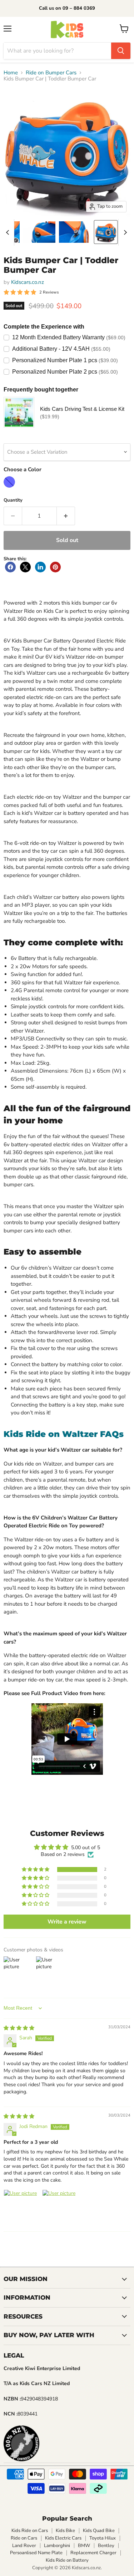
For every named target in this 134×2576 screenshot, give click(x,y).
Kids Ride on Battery (67, 2560)
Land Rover (24, 2546)
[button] (36, 1870)
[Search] (121, 51)
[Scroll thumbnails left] (9, 232)
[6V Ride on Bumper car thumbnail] (75, 232)
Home (11, 73)
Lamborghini (57, 2546)
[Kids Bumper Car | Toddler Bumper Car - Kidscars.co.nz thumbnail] (106, 232)
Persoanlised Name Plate (36, 2553)
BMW (84, 2546)
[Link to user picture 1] (21, 2207)
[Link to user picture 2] (59, 2207)
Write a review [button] (67, 1922)
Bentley (106, 2546)
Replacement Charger (93, 2553)
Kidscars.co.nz (28, 282)
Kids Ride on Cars (30, 2531)
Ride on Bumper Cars (51, 73)
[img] (19, 2028)
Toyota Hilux (103, 2538)
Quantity (13, 500)
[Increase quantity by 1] (66, 516)
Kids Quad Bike (99, 2531)
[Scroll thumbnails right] (124, 232)
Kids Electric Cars (63, 2538)
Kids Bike (65, 2531)
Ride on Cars (24, 2538)
